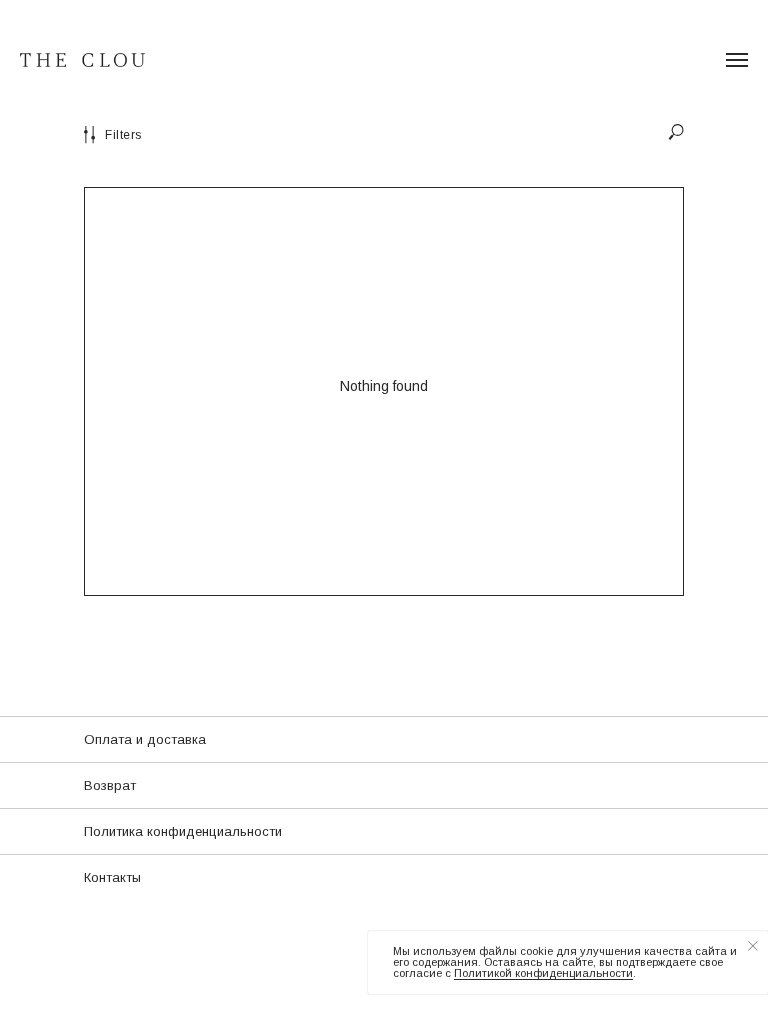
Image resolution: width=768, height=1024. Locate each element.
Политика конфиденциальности (183, 831)
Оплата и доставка (145, 739)
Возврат (110, 785)
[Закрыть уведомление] (753, 946)
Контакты (112, 877)
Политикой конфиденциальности (543, 973)
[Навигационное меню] (737, 60)
